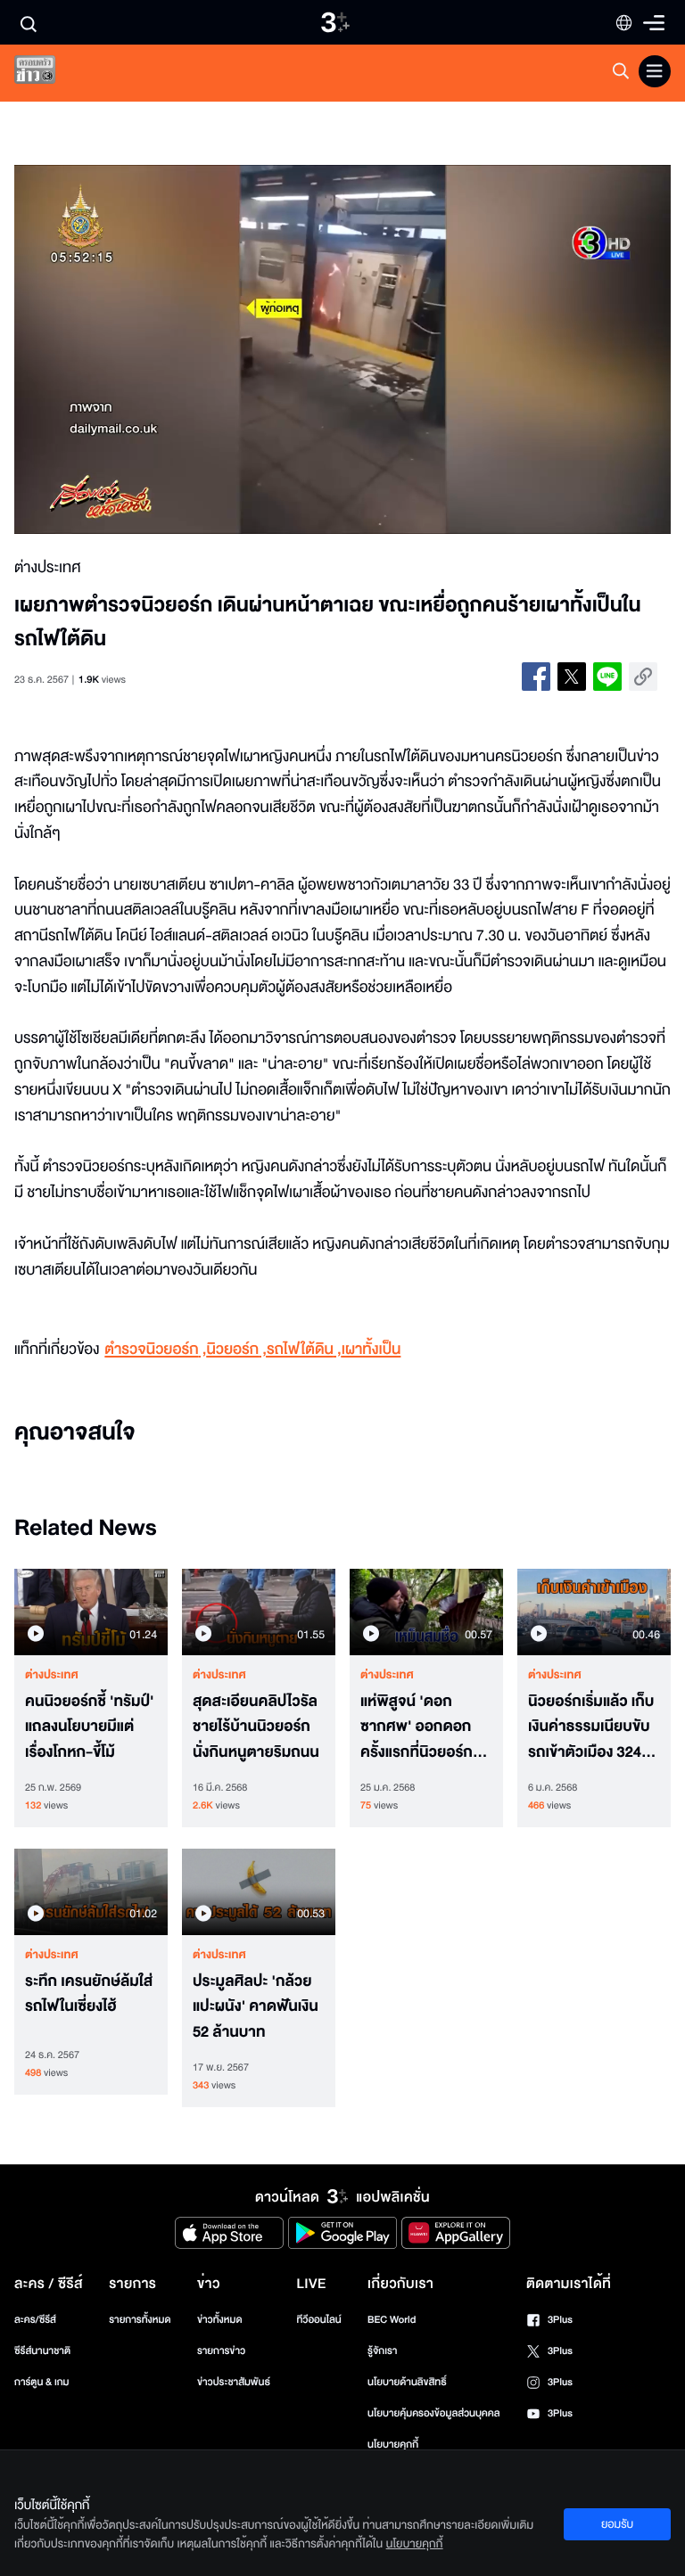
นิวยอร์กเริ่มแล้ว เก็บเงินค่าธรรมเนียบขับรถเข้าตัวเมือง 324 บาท (591, 1727)
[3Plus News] (50, 74)
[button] (145, 349)
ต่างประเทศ (52, 1675)
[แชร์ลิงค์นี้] (643, 677)
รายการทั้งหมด (140, 2320)
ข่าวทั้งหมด (220, 2320)
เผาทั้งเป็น (371, 1350)
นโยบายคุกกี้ (393, 2445)
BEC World (392, 2320)
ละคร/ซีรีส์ (35, 2320)
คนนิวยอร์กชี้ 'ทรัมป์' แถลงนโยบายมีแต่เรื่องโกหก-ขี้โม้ (90, 1727)
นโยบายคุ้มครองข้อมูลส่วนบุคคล (434, 2413)
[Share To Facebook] (536, 677)
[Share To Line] (607, 677)
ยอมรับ (617, 2524)
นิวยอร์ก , (236, 1350)
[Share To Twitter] (572, 677)
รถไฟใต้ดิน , (304, 1350)
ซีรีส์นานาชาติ (42, 2351)
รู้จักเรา (382, 2351)
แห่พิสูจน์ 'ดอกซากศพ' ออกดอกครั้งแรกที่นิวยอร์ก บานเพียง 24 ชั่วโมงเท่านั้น (420, 1727)
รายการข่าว (221, 2351)
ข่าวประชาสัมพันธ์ (234, 2382)
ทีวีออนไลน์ (318, 2320)
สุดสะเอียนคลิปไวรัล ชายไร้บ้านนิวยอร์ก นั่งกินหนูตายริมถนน (256, 1727)
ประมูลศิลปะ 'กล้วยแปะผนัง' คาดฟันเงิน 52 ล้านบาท (256, 2007)
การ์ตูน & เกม (42, 2382)
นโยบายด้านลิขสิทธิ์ (407, 2382)
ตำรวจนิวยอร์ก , (155, 1350)
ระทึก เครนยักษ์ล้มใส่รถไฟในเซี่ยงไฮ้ (89, 1994)
